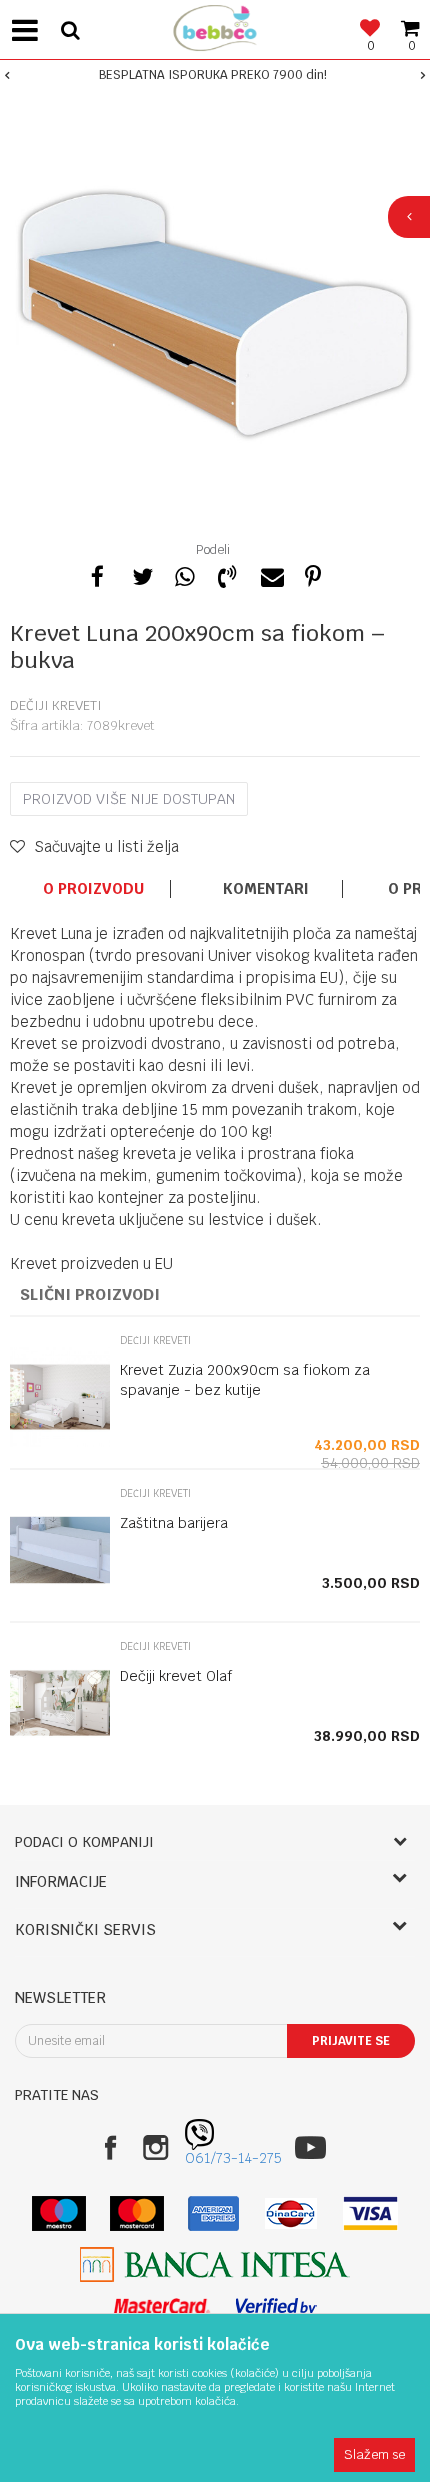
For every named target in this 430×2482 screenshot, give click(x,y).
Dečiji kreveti (56, 705)
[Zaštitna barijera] (60, 1550)
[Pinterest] (313, 574)
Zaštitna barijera (174, 1523)
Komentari (266, 889)
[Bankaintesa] (215, 2264)
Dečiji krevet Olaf (176, 1676)
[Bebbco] (215, 25)
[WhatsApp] (184, 574)
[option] (215, 75)
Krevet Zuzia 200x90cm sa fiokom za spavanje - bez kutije (245, 1380)
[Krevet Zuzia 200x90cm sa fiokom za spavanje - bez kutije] (60, 1397)
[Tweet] (141, 574)
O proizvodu (93, 889)
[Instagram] (155, 2147)
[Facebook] (98, 574)
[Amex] (213, 2213)
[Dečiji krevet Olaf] (60, 1703)
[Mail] (270, 574)
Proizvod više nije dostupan (129, 799)
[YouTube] (310, 2147)
